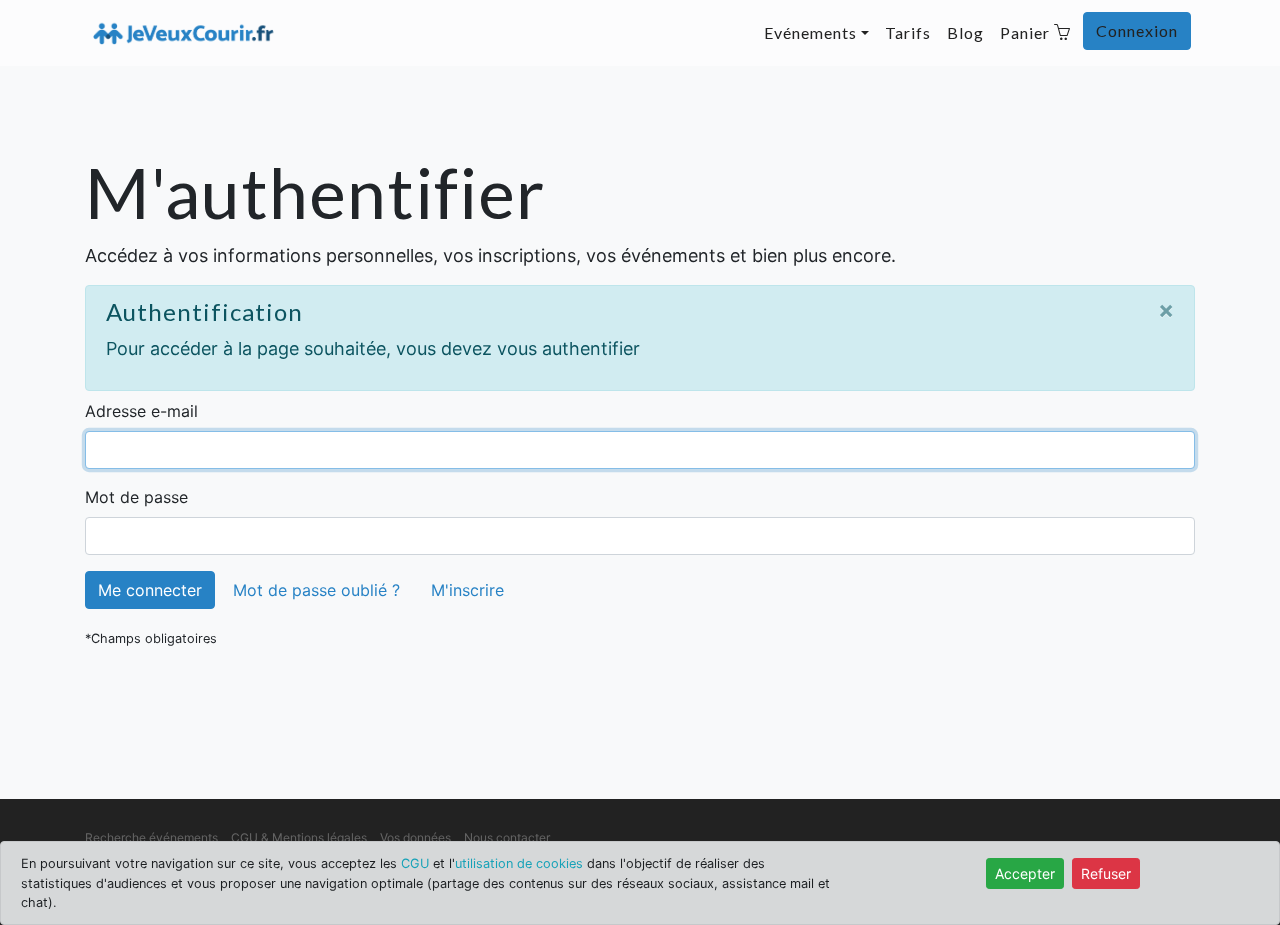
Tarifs (908, 32)
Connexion (1137, 30)
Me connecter (150, 590)
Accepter (1025, 873)
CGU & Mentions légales (299, 837)
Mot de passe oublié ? (316, 590)
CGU (415, 863)
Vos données (415, 837)
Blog (965, 32)
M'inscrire (467, 590)
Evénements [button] (810, 32)
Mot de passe (136, 497)
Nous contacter (507, 837)
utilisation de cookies (519, 863)
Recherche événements (151, 837)
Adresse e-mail (141, 411)
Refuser (1106, 873)
